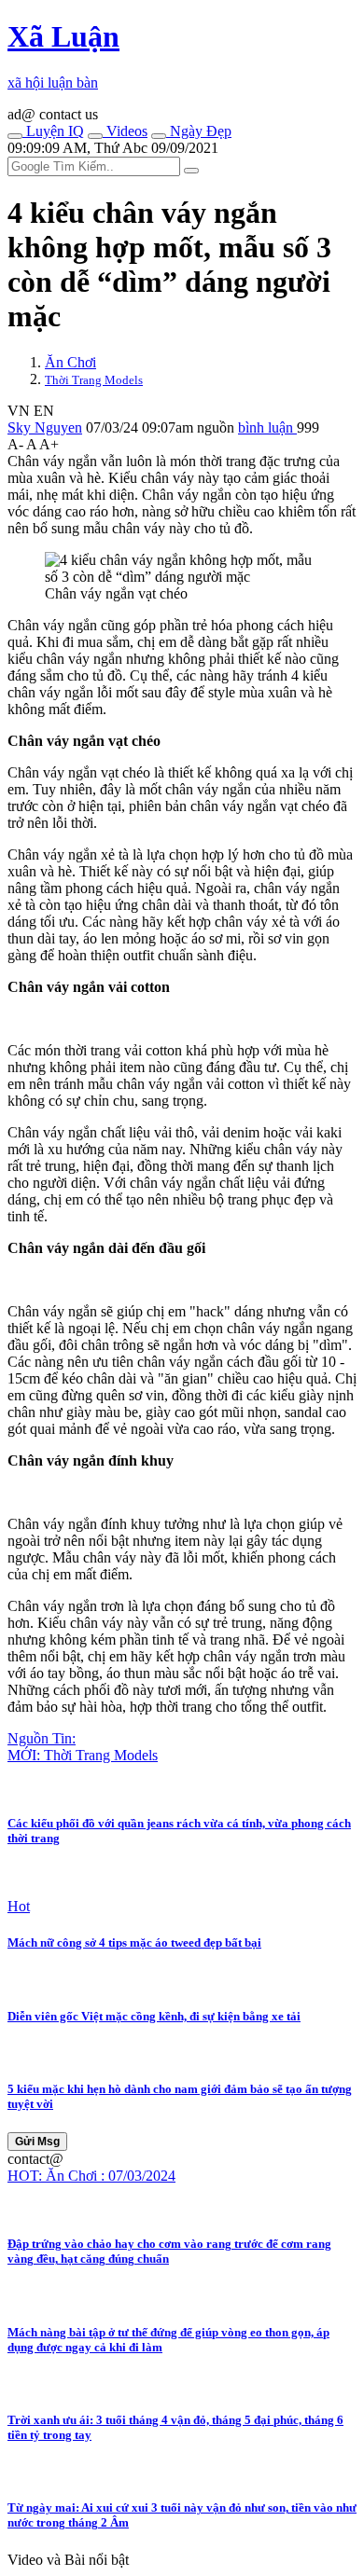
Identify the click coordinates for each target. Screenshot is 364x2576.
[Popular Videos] (95, 136)
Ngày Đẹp (199, 131)
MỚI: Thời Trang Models (83, 1755)
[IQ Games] (15, 136)
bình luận (267, 427)
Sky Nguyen (45, 427)
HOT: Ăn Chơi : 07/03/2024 (91, 2176)
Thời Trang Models (94, 380)
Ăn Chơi (70, 362)
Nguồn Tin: (42, 1738)
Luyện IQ (53, 131)
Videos (125, 131)
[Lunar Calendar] (159, 136)
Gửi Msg (37, 2142)
